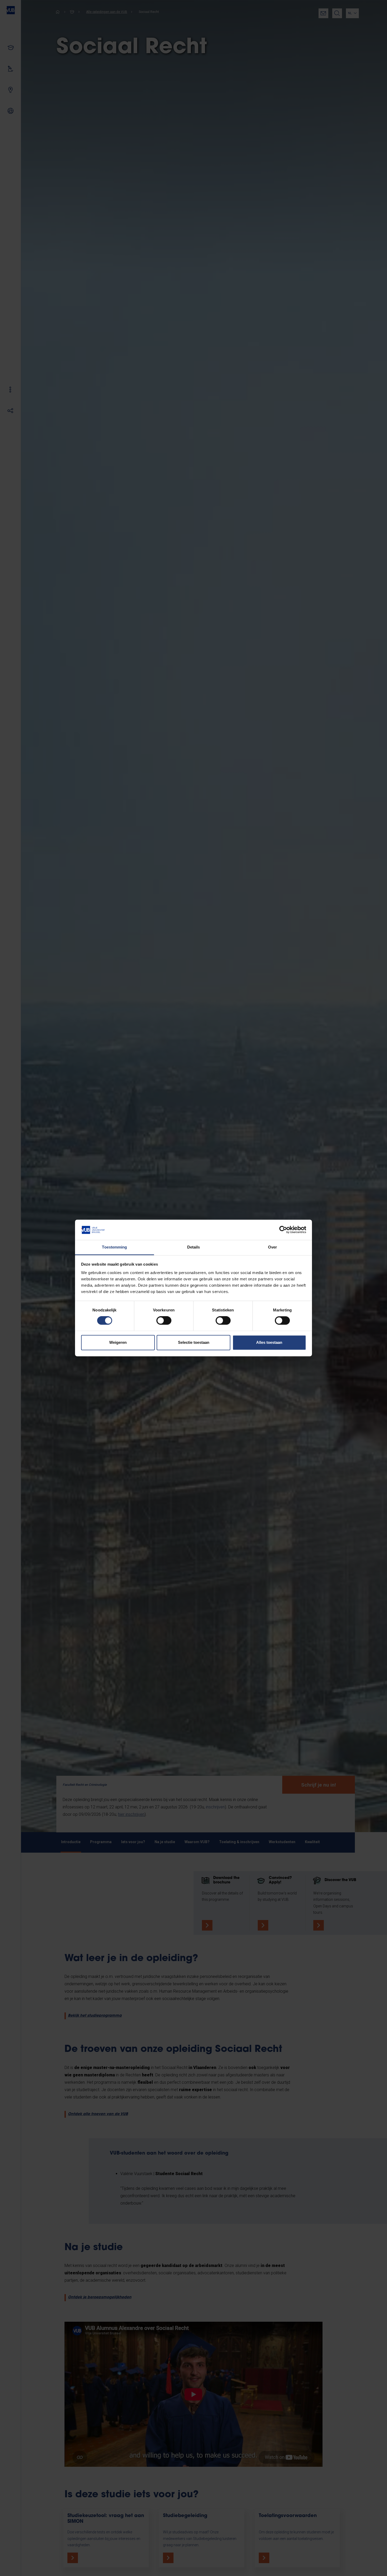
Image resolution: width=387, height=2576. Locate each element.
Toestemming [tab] (114, 1247)
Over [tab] (272, 1247)
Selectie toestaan (194, 1342)
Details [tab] (194, 1247)
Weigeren (118, 1342)
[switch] (164, 1321)
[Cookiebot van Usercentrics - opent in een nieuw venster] (283, 1230)
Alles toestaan (269, 1342)
